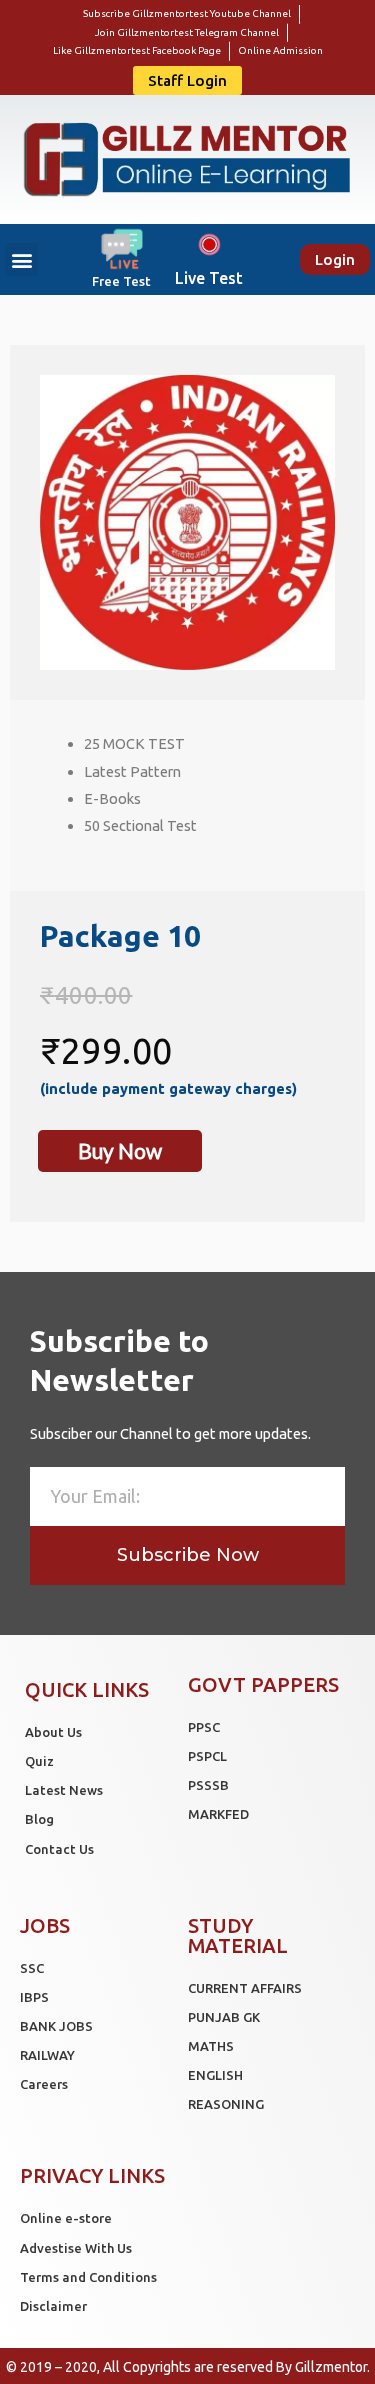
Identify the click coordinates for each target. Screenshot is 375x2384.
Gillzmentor (331, 2367)
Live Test (209, 278)
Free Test (121, 281)
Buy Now (120, 1150)
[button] (187, 80)
